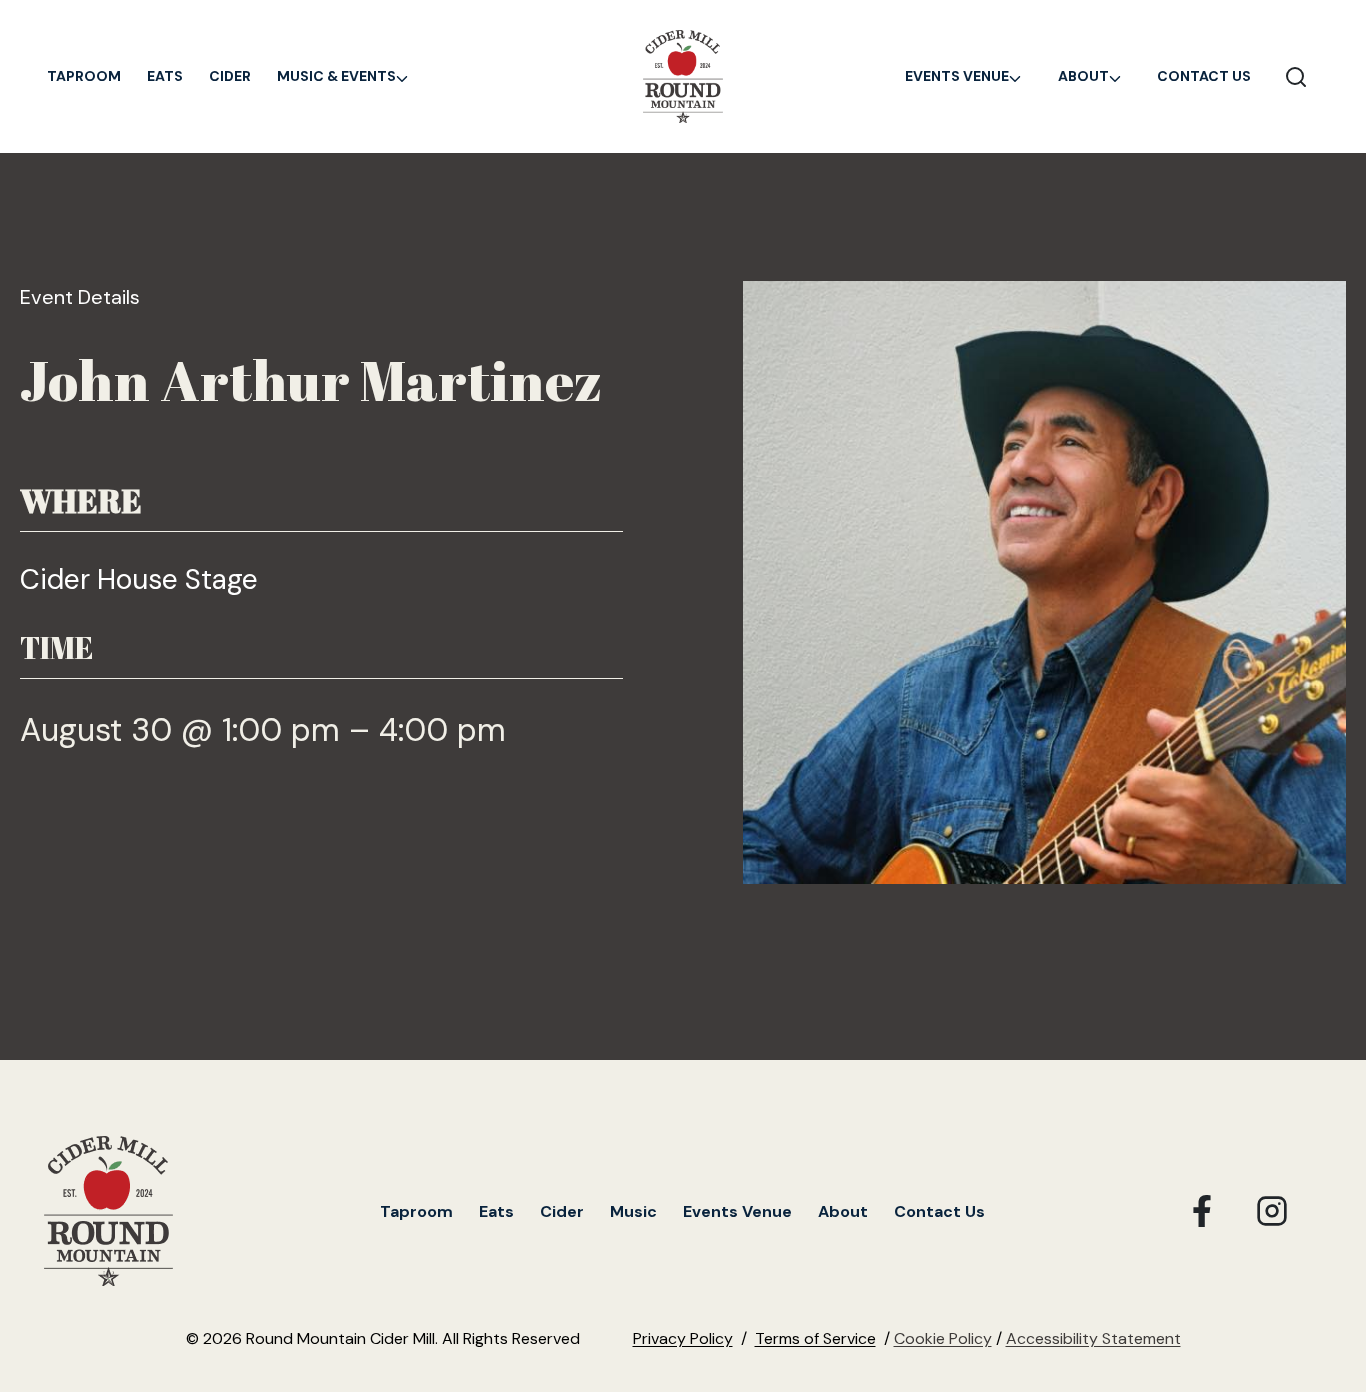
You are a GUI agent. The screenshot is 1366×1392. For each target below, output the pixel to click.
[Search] (1296, 76)
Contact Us (1204, 76)
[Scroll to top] (1316, 1212)
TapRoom (84, 76)
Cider (230, 76)
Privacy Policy (683, 1338)
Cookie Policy (943, 1338)
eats (165, 76)
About (1083, 76)
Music (633, 1211)
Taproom (416, 1211)
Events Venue (957, 76)
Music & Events (336, 76)
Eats (496, 1211)
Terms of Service (815, 1338)
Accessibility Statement (1093, 1338)
